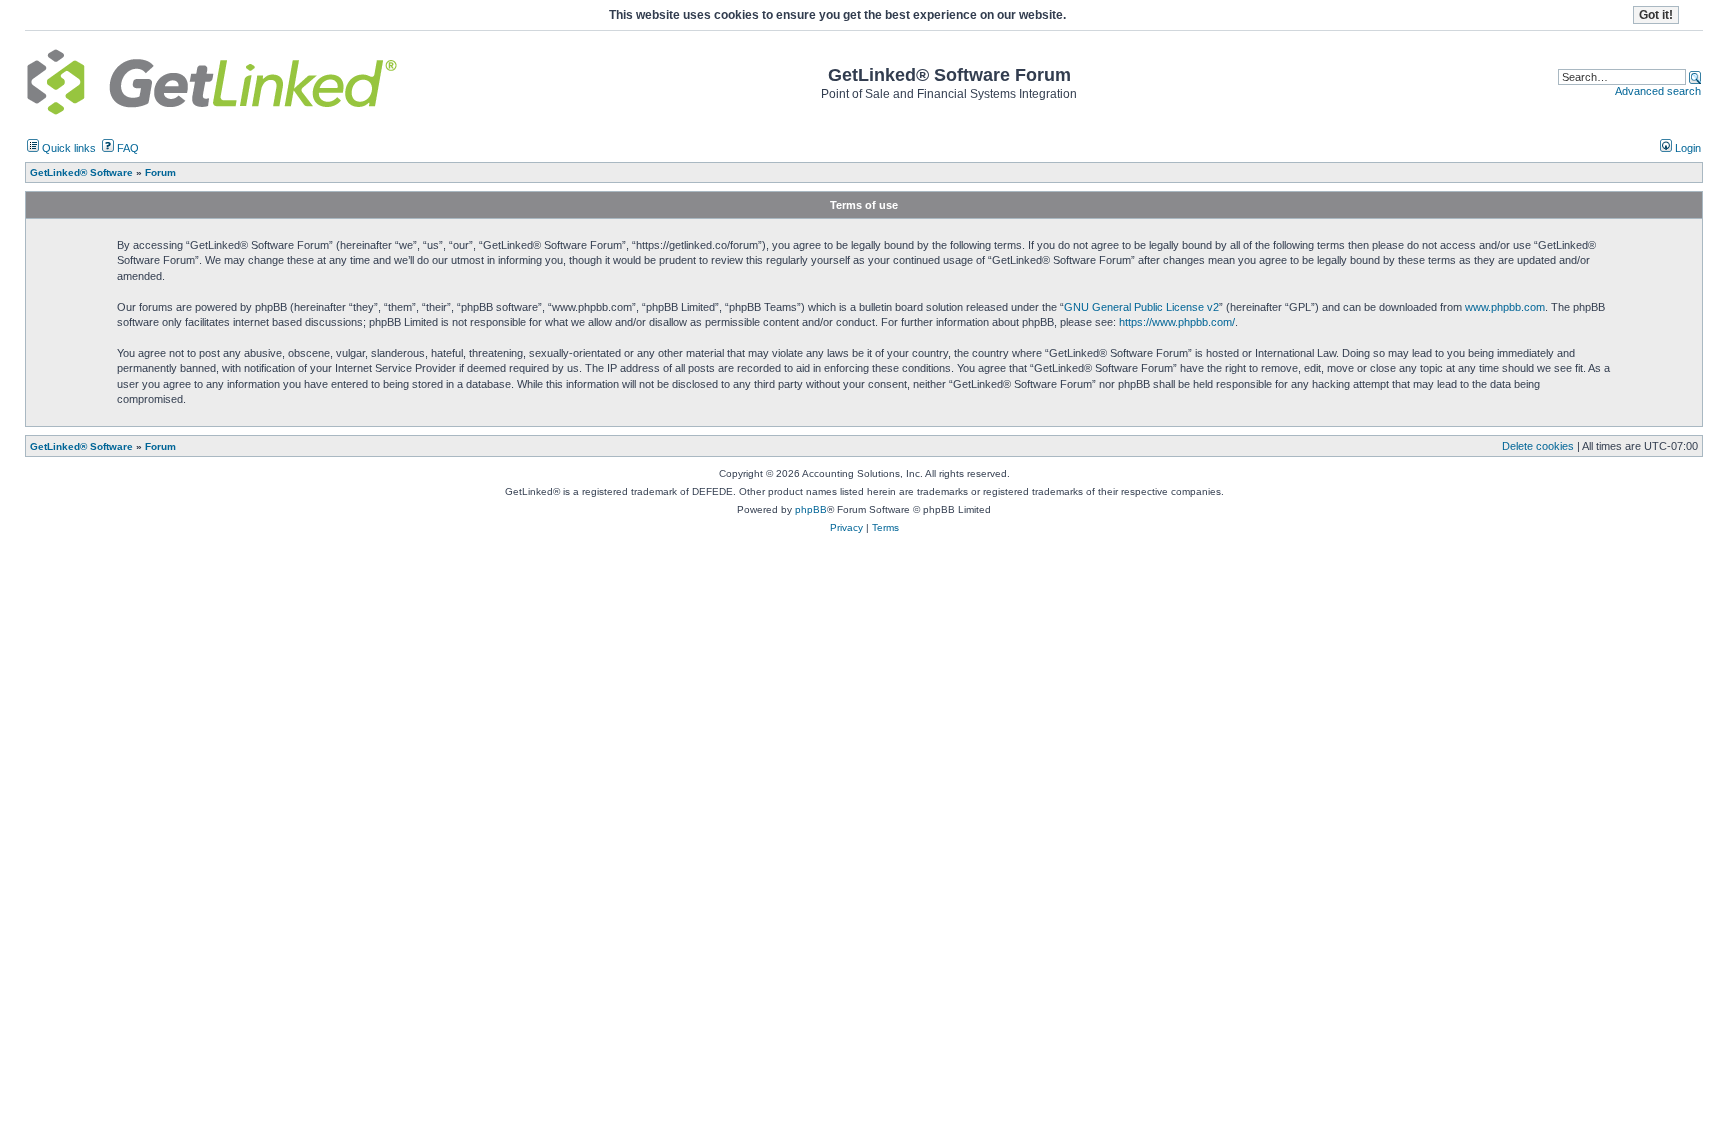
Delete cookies (1538, 446)
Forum (160, 446)
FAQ (126, 148)
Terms (885, 527)
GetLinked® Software (81, 446)
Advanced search (1658, 91)
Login (1686, 148)
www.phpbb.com (1505, 307)
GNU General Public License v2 (1141, 307)
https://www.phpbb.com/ (1177, 322)
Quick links (67, 148)
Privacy (846, 527)
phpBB (811, 509)
